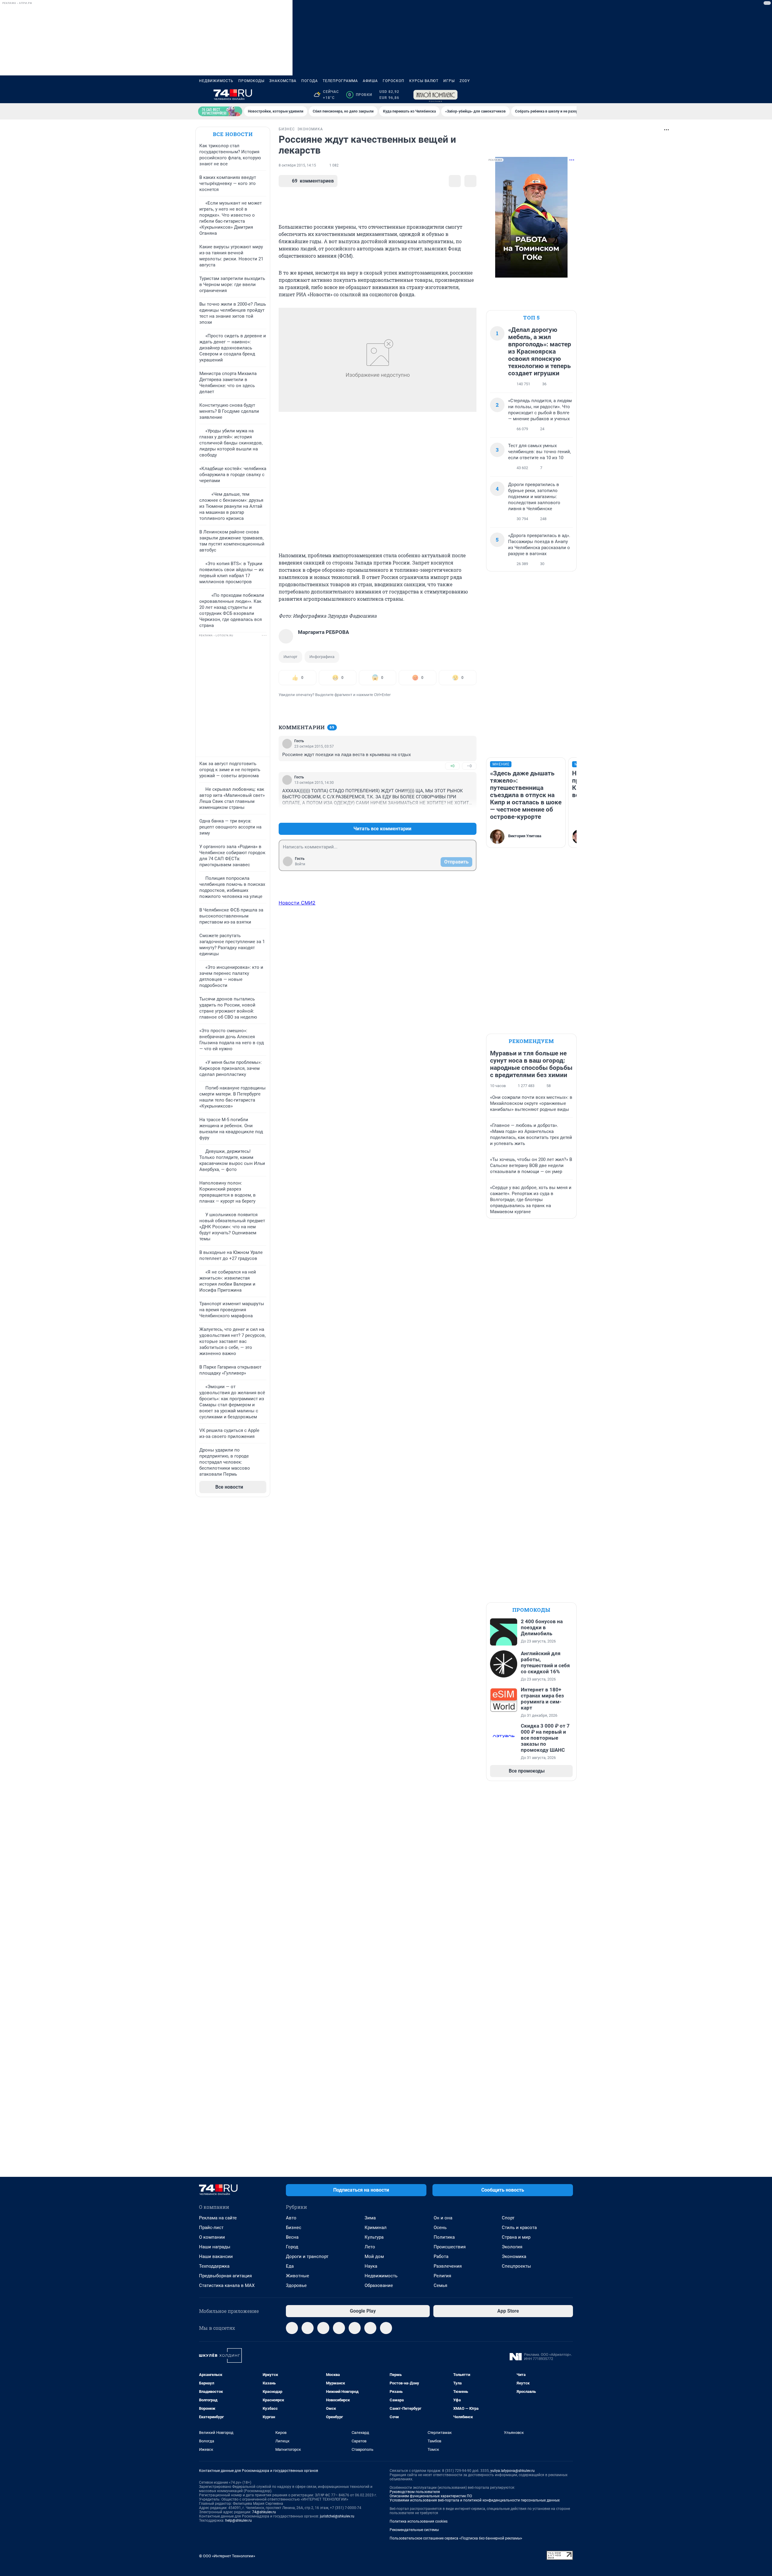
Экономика (514, 2256)
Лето (370, 2247)
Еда (290, 2266)
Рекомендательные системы (414, 2530)
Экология (512, 2247)
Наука (371, 2266)
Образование (379, 2285)
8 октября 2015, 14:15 (297, 165)
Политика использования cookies (419, 2521)
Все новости (233, 134)
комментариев (313, 181)
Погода (310, 81)
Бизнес (294, 2228)
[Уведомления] (555, 95)
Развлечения (448, 2266)
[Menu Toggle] (203, 95)
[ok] (323, 2328)
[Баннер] (220, 111)
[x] (355, 2328)
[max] (339, 2328)
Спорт (508, 2218)
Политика (444, 2237)
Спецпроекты (516, 2266)
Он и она (443, 2218)
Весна (292, 2237)
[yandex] (386, 2328)
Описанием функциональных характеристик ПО (431, 2496)
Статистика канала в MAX (227, 2285)
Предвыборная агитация (225, 2276)
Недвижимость (216, 81)
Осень (440, 2228)
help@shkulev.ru (239, 2520)
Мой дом (374, 2256)
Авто (291, 2218)
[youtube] (370, 2328)
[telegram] (292, 2328)
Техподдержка (214, 2266)
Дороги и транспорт (307, 2256)
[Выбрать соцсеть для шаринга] (470, 181)
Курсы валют (424, 81)
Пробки (360, 95)
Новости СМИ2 (297, 903)
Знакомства (283, 81)
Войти (300, 864)
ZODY (465, 81)
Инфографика (322, 657)
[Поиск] (540, 95)
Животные (297, 2276)
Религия (442, 2276)
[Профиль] (569, 95)
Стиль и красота (519, 2228)
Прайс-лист (211, 2228)
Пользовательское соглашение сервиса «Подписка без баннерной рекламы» (456, 2538)
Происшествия (450, 2247)
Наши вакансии (216, 2256)
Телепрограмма (340, 81)
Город (292, 2247)
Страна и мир (516, 2237)
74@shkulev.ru (264, 2512)
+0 (452, 766)
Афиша (370, 81)
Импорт (290, 657)
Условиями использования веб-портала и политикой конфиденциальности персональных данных (475, 2500)
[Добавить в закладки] (455, 181)
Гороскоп (394, 81)
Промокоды (251, 81)
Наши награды (215, 2247)
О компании (212, 2237)
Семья (440, 2285)
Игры (449, 81)
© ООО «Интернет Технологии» (227, 2556)
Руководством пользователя (415, 2492)
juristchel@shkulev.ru (337, 2516)
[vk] (308, 2328)
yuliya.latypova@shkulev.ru (513, 2471)
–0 (469, 766)
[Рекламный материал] (435, 95)
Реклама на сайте (218, 2218)
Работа (441, 2256)
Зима (370, 2218)
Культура (374, 2237)
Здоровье (296, 2285)
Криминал (376, 2228)
